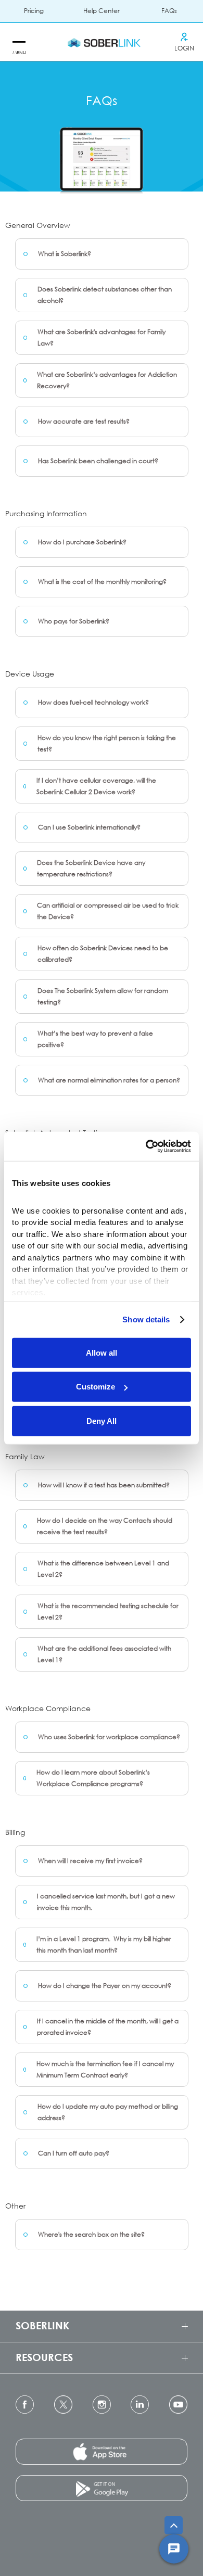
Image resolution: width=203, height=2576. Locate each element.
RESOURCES (44, 2357)
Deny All (102, 1420)
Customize (96, 1387)
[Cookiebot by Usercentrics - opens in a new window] (146, 1146)
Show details (146, 1319)
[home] (102, 42)
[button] (18, 42)
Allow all (102, 1352)
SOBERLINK (42, 2325)
